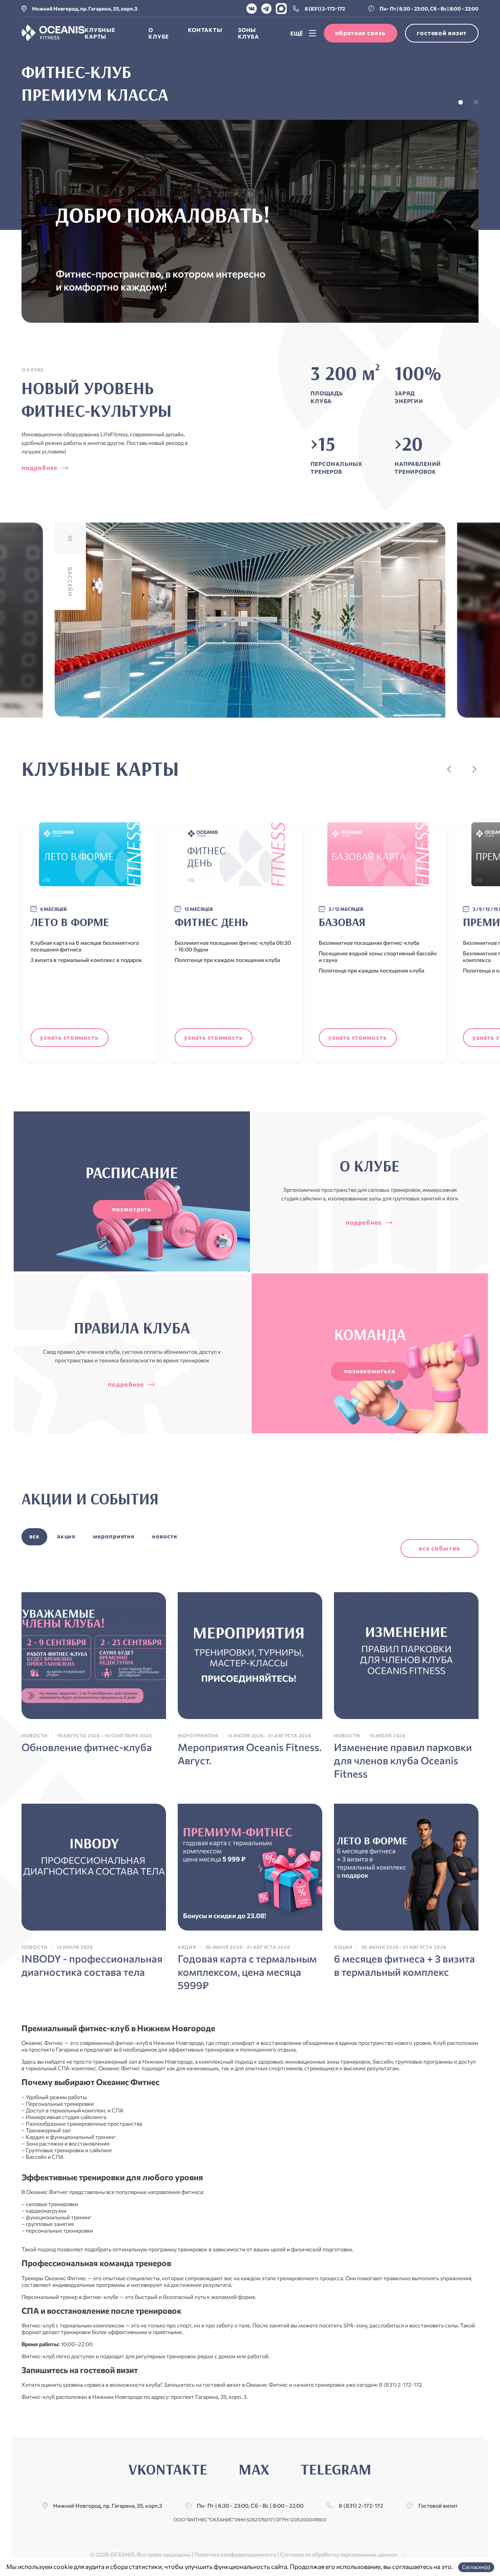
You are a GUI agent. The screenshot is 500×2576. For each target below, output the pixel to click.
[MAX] (281, 9)
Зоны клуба (248, 33)
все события (439, 1548)
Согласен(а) (476, 2567)
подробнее (39, 467)
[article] (94, 1673)
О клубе (159, 33)
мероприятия (114, 1536)
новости (164, 1536)
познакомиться (370, 1371)
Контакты (205, 30)
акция (66, 1536)
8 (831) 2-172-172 (325, 9)
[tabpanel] (250, 192)
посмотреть (132, 1209)
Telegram (336, 2469)
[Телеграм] (266, 9)
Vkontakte (168, 2469)
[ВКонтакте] (252, 9)
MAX (254, 2469)
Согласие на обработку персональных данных (339, 2554)
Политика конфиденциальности (235, 2554)
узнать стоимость (69, 1037)
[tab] (461, 102)
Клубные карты (100, 33)
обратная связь (361, 33)
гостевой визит (442, 33)
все (34, 1536)
